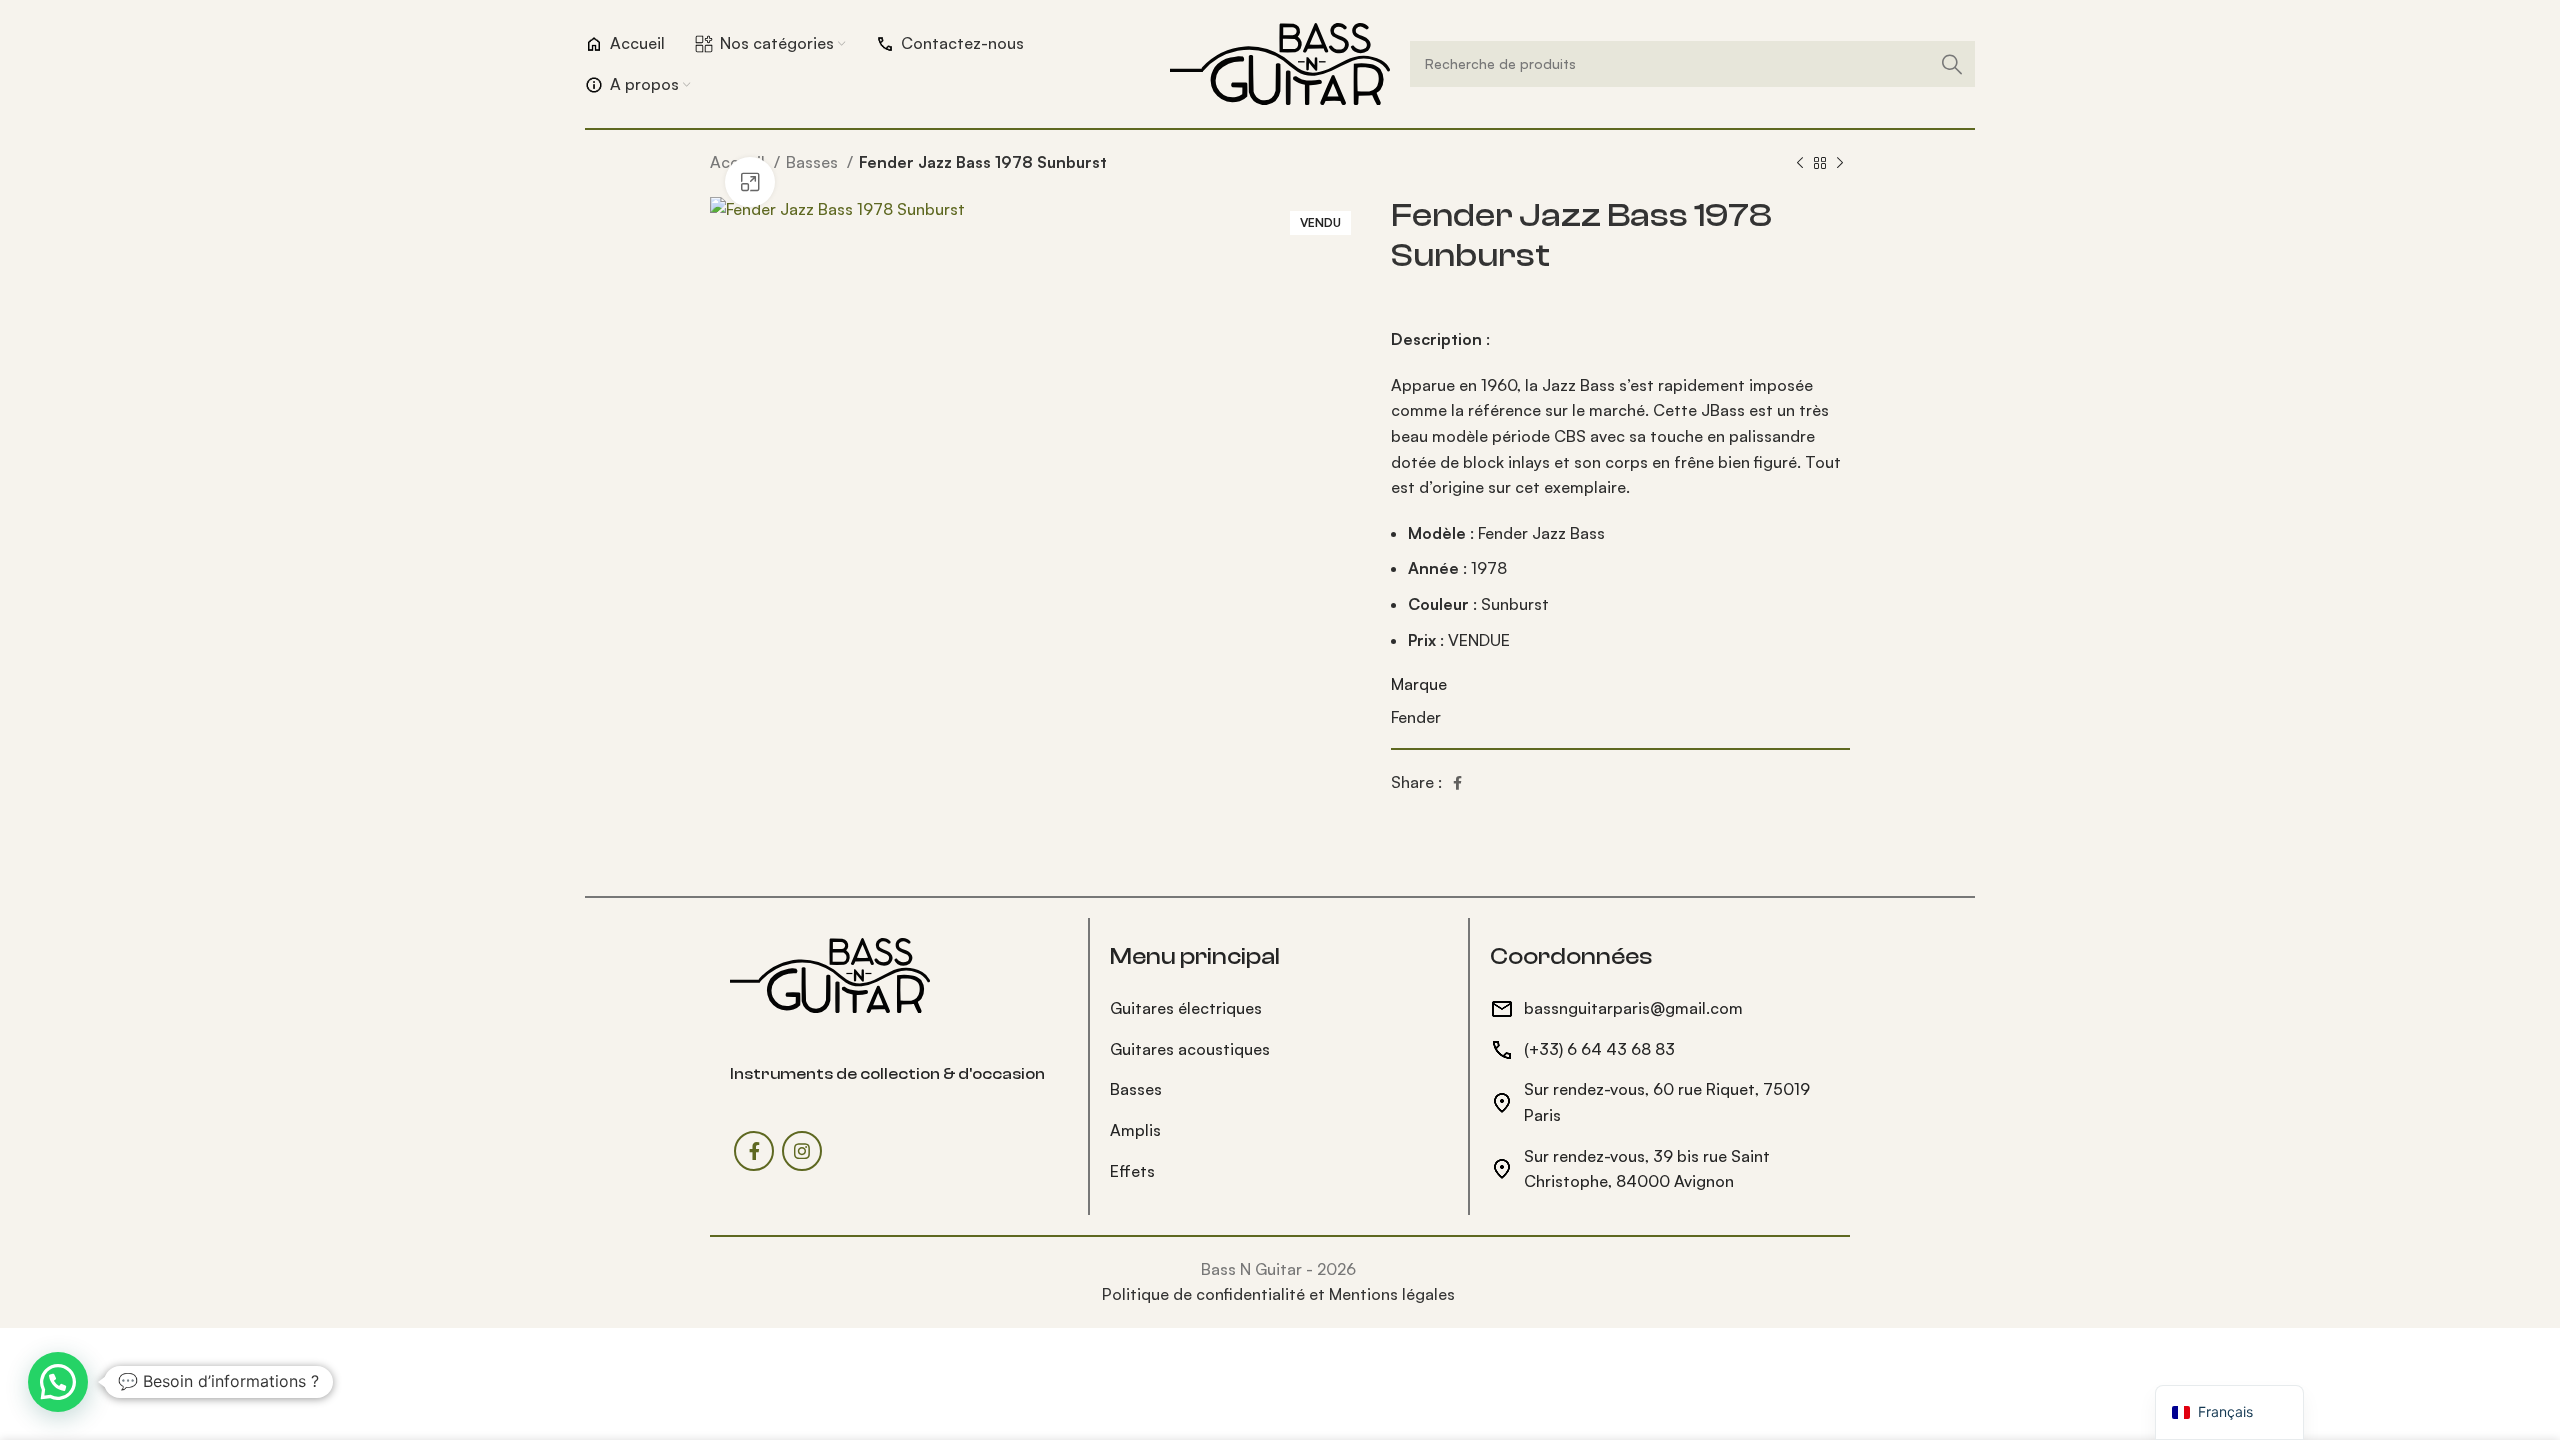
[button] (58, 1382)
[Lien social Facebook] (1457, 783)
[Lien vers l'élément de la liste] (1279, 1009)
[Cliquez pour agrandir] (750, 182)
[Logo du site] (1280, 62)
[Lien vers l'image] (830, 973)
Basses (814, 162)
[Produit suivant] (1840, 164)
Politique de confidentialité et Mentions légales (1278, 1294)
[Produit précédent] (1800, 164)
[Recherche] (1952, 64)
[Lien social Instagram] (802, 1151)
